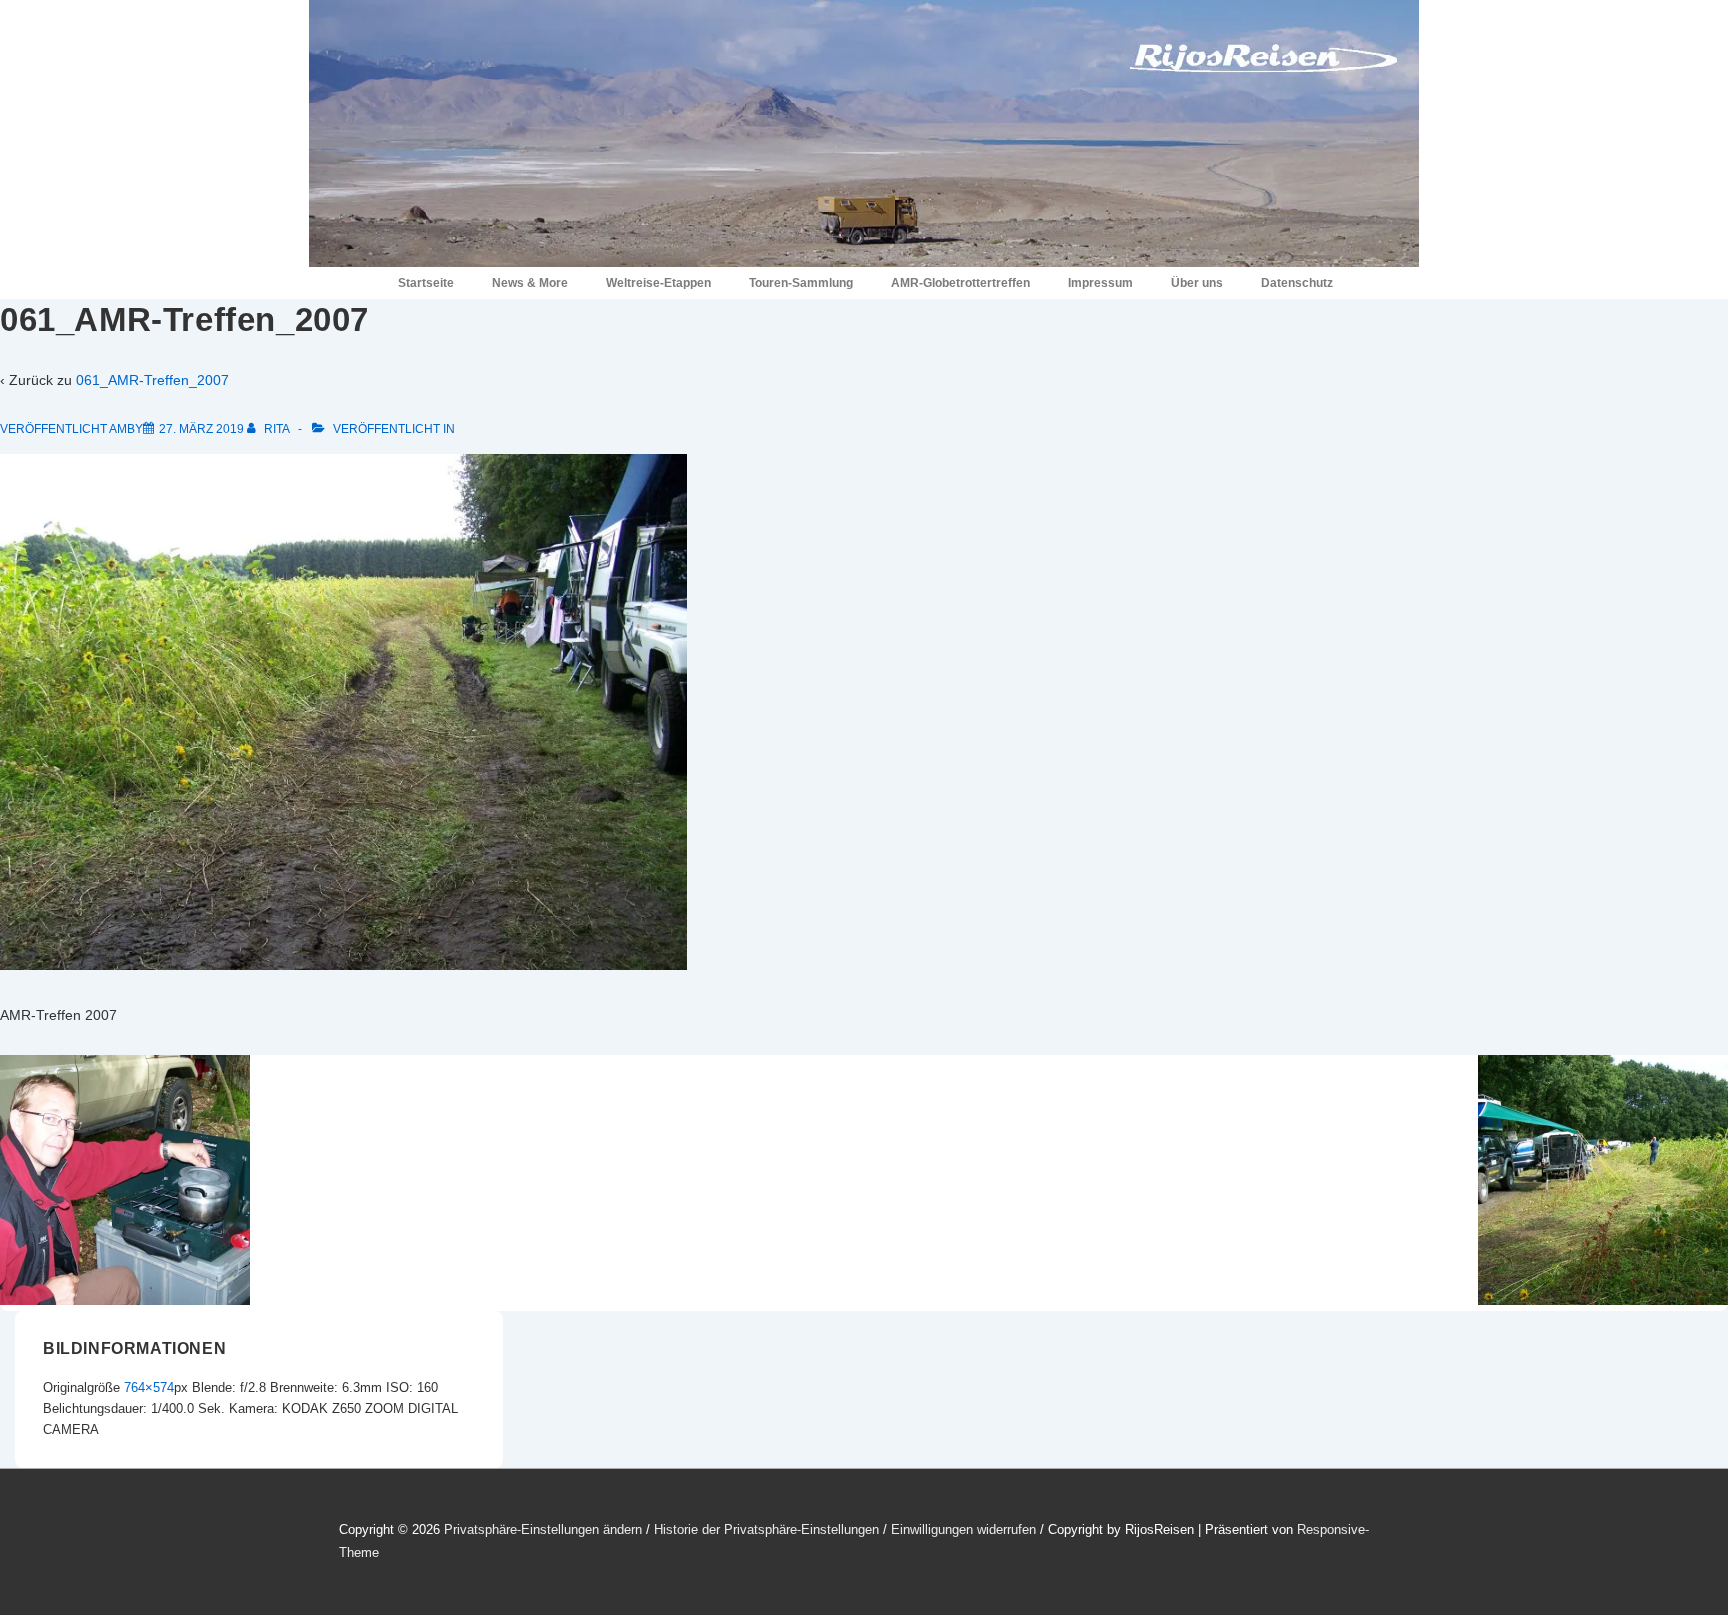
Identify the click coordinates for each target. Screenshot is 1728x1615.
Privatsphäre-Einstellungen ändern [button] (543, 1529)
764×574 (149, 1387)
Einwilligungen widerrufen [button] (963, 1529)
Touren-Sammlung (801, 283)
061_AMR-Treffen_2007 (152, 380)
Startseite (426, 283)
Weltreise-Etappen (658, 283)
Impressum (1100, 283)
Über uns (1197, 283)
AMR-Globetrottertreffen (960, 283)
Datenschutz (1297, 283)
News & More (530, 283)
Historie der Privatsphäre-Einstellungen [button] (766, 1529)
